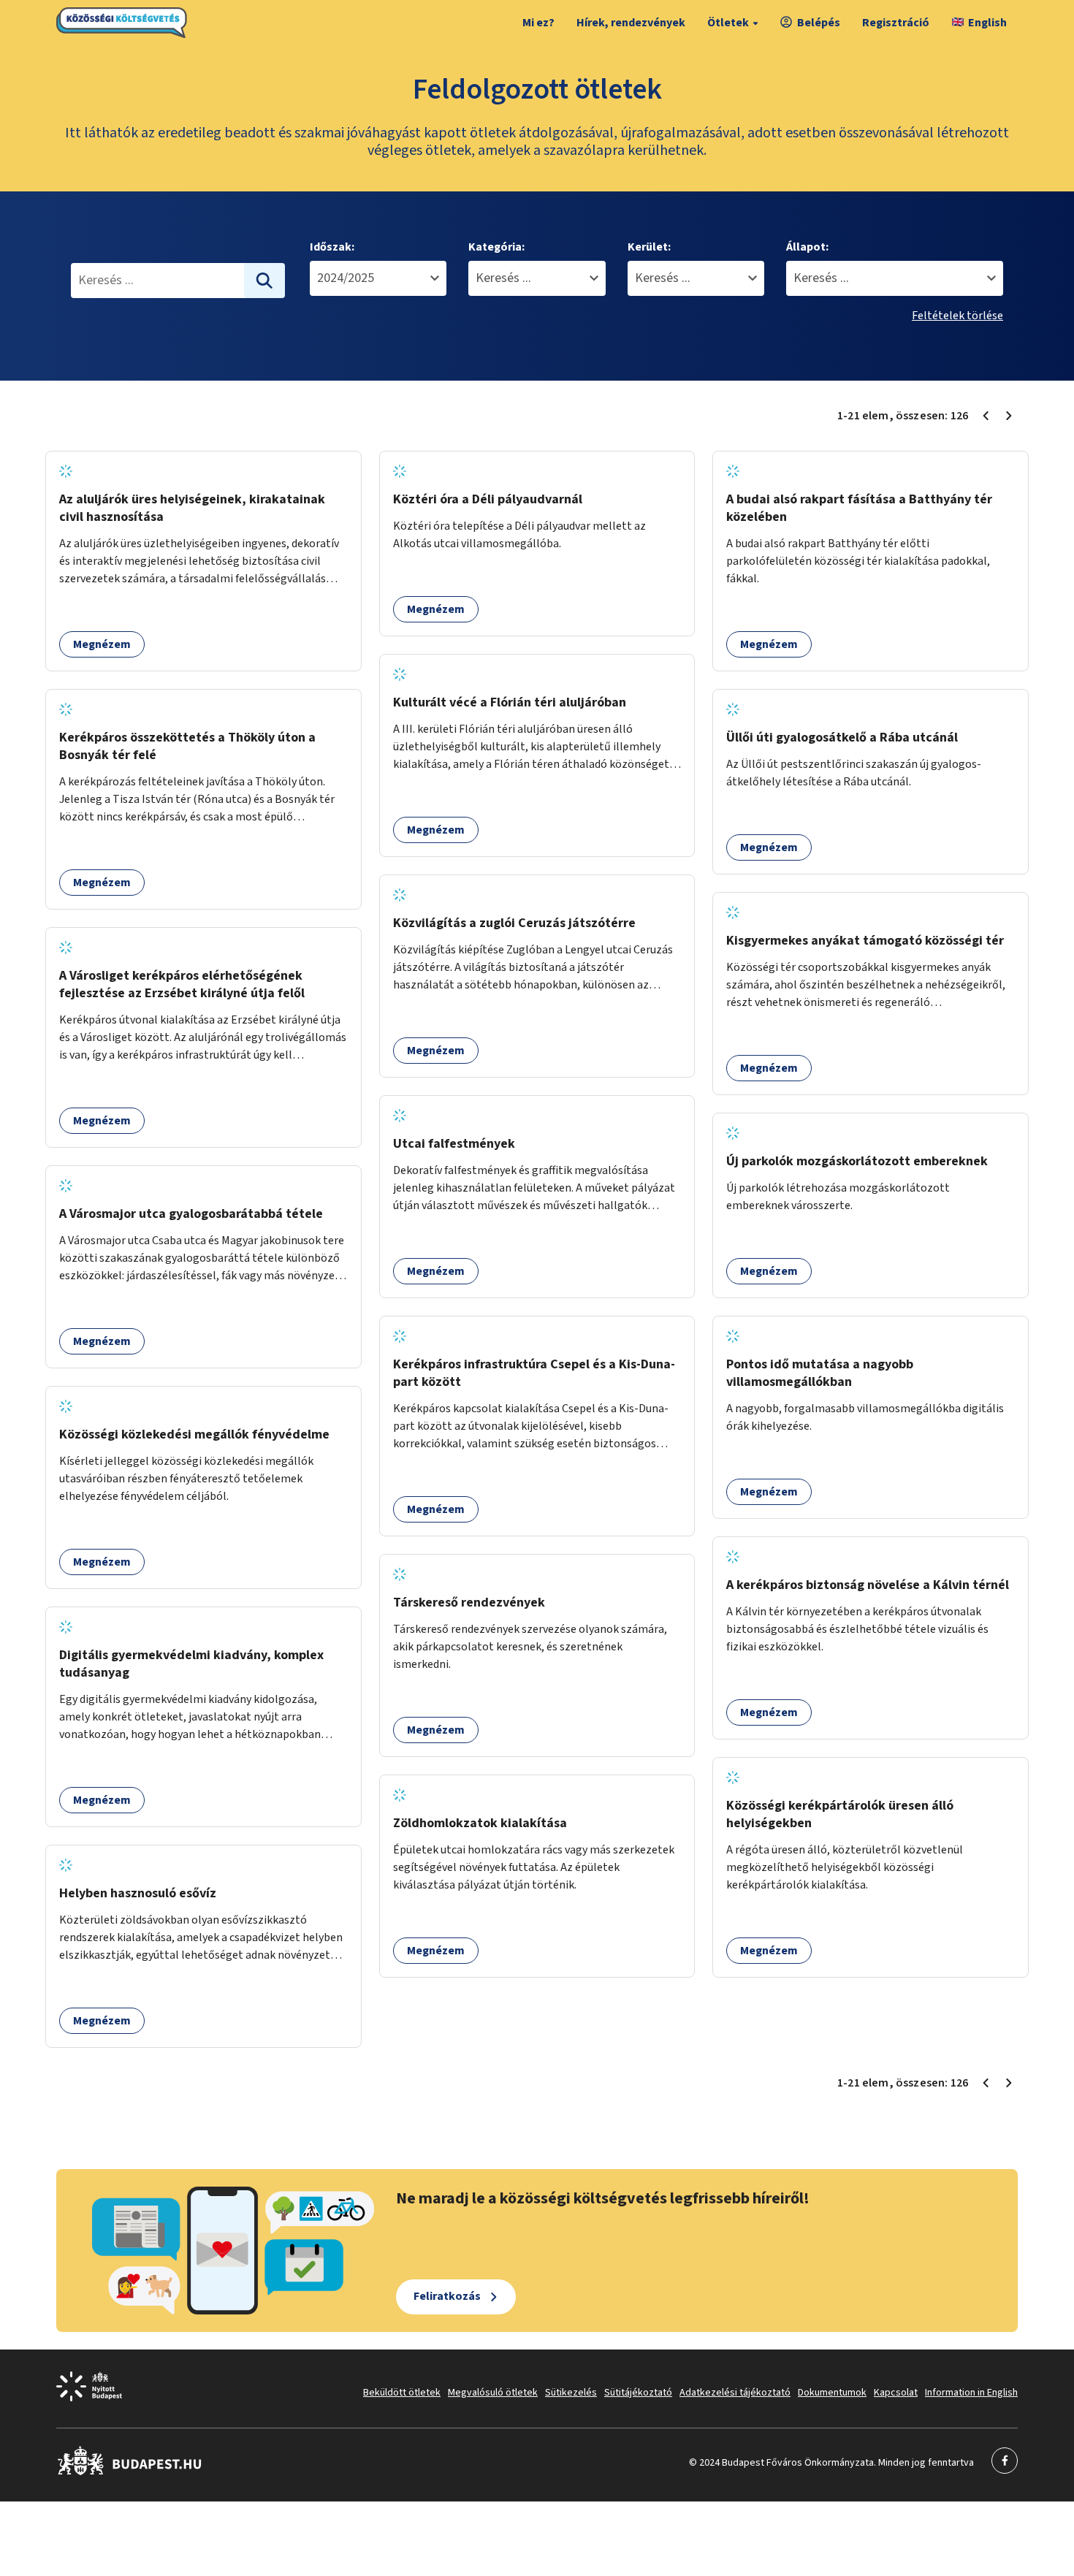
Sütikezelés (571, 2393)
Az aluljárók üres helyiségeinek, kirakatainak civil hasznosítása (192, 508)
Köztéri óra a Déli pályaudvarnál (488, 499)
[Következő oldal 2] (1009, 416)
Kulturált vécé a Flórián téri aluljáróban (510, 702)
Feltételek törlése (957, 316)
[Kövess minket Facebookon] (130, 2472)
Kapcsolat (896, 2393)
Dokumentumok (832, 2393)
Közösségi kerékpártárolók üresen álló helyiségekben (840, 1814)
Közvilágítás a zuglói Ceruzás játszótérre (514, 923)
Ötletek (728, 23)
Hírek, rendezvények (631, 23)
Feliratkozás (447, 2296)
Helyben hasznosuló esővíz (138, 1893)
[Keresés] (264, 281)
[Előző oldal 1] (986, 416)
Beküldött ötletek (402, 2393)
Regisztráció (896, 23)
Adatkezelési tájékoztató (735, 2393)
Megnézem (102, 644)
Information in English (971, 2393)
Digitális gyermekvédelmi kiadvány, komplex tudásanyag (191, 1664)
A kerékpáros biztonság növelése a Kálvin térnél (868, 1585)
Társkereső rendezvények (469, 1603)
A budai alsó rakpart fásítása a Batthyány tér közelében (859, 508)
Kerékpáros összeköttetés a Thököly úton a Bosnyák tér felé (187, 746)
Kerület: (649, 247)
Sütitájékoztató (638, 2393)
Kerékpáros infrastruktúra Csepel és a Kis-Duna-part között (534, 1373)
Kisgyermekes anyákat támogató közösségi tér (865, 941)
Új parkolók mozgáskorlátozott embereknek (857, 1161)
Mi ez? (538, 23)
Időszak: (332, 247)
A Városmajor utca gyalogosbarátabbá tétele (191, 1214)
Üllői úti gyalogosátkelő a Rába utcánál (842, 738)
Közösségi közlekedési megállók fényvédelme (194, 1434)
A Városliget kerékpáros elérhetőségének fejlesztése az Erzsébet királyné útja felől (182, 984)
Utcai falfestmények (454, 1144)
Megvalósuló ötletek (493, 2393)
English (987, 23)
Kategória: (496, 247)
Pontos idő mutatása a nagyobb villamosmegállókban (820, 1373)
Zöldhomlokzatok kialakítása (480, 1823)
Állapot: (807, 247)
